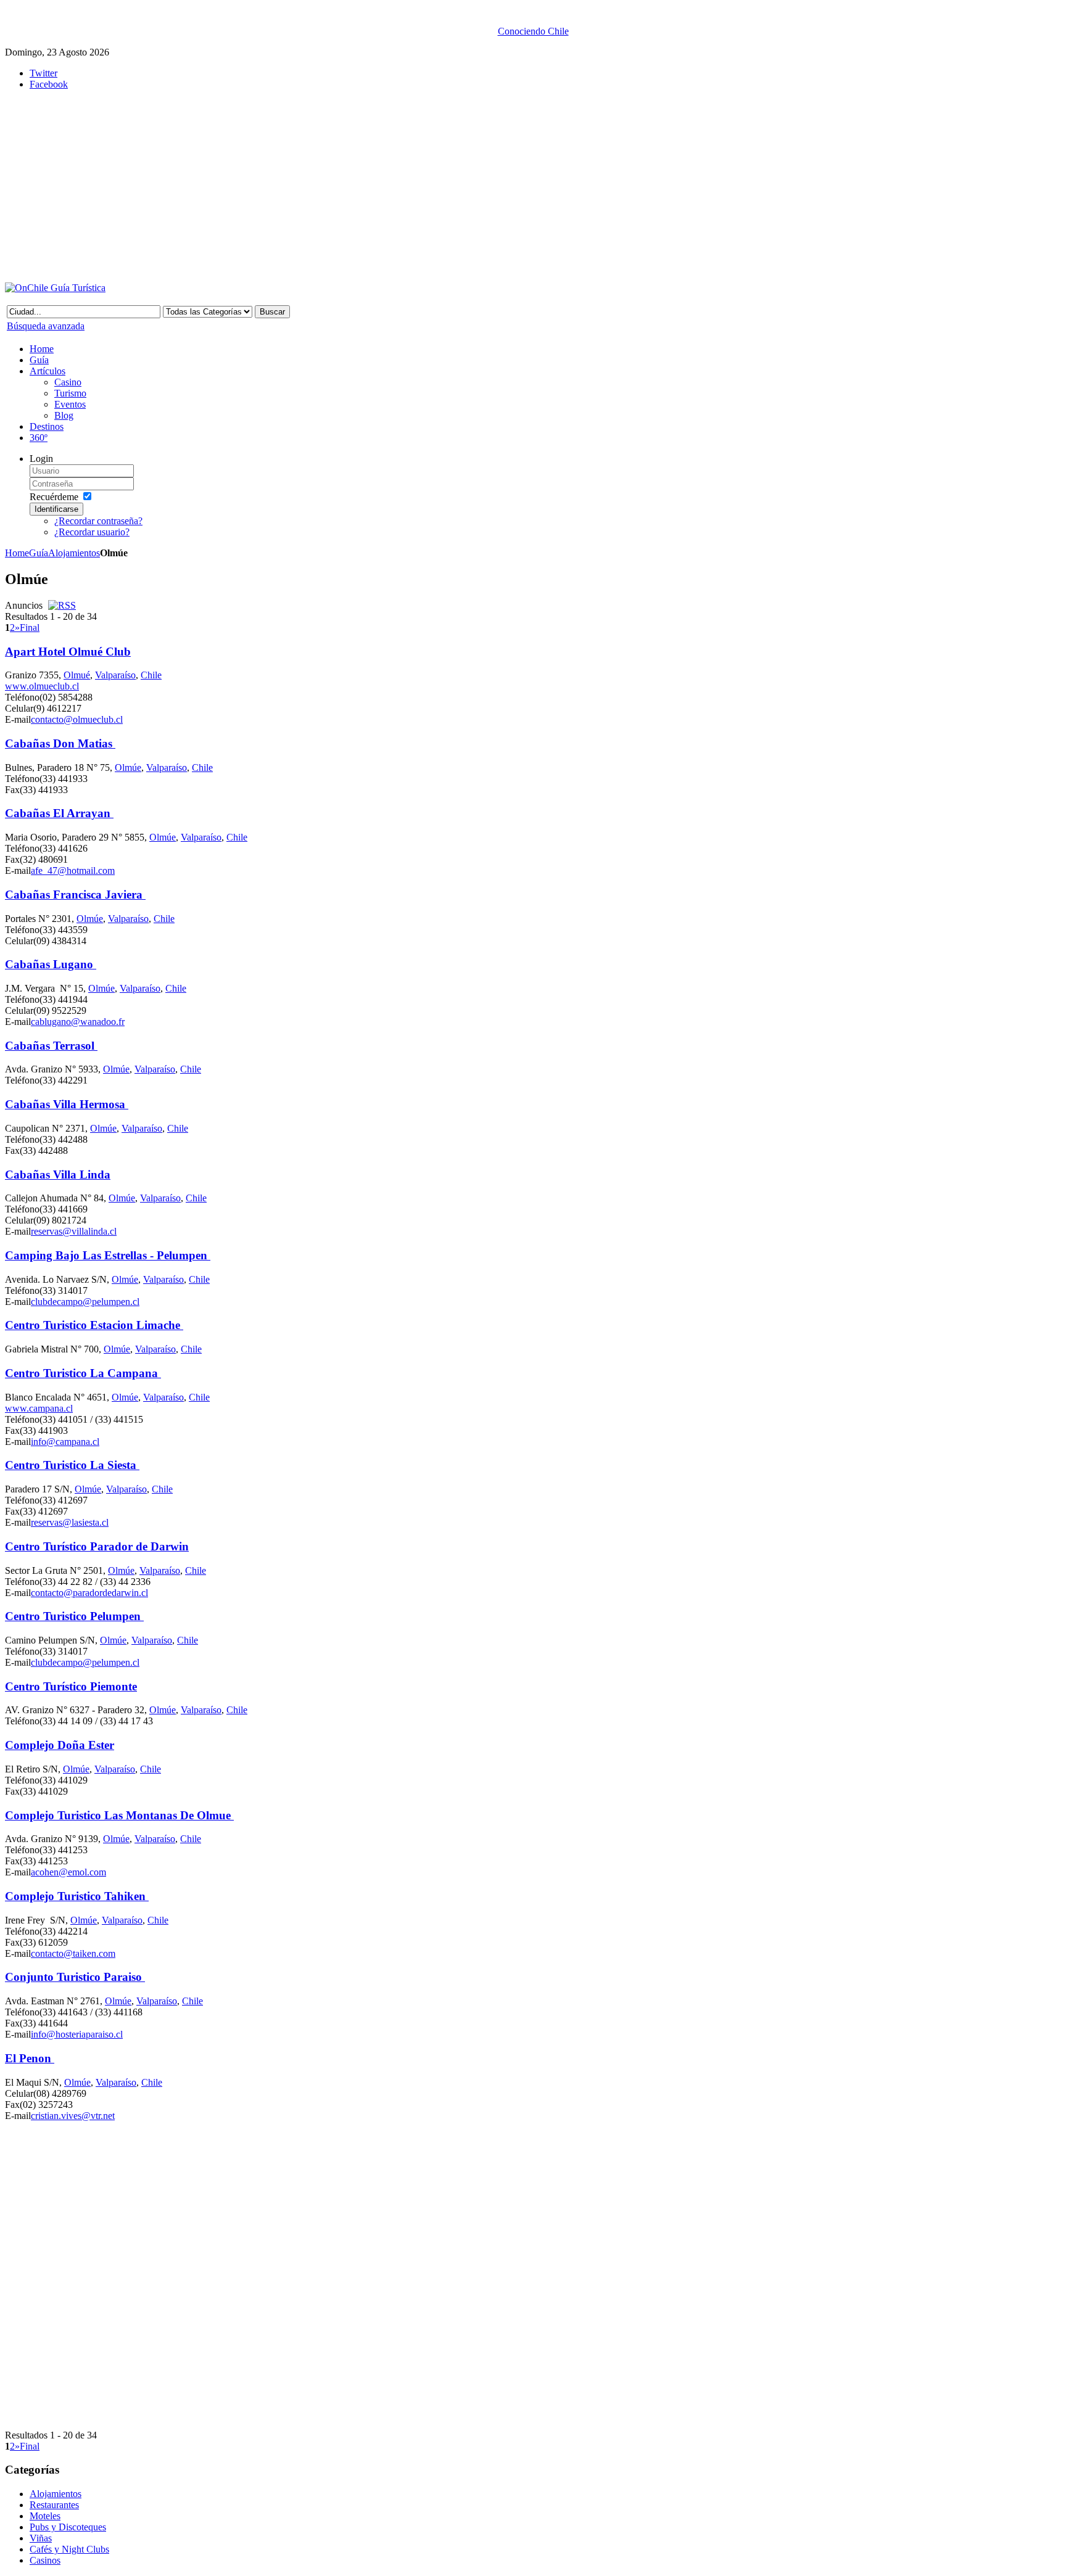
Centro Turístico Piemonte (71, 1686)
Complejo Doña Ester (60, 1745)
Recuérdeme (54, 497)
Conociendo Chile (533, 31)
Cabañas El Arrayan (59, 813)
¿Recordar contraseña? (98, 521)
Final (30, 628)
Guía (39, 553)
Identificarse (56, 509)
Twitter (43, 73)
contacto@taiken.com (73, 1953)
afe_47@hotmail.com (73, 870)
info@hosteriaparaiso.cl (77, 2034)
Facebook (49, 84)
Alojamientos (74, 553)
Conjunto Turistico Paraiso (75, 1977)
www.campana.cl (39, 1408)
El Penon (30, 2058)
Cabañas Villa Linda (58, 1175)
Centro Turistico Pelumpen (74, 1616)
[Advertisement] (307, 186)
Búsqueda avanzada (46, 326)
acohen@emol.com (68, 1872)
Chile (151, 675)
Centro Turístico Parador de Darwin (97, 1546)
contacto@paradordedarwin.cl (89, 1593)
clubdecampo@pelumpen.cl (85, 1302)
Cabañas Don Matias (60, 743)
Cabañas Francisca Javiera (75, 895)
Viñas (41, 2538)
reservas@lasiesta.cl (70, 1522)
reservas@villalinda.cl (74, 1231)
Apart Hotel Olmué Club (68, 652)
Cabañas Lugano (51, 964)
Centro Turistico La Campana (83, 1373)
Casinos (45, 2560)
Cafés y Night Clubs (69, 2549)
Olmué (77, 675)
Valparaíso (115, 675)
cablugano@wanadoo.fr (78, 1022)
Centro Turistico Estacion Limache (94, 1325)
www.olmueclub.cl (42, 686)
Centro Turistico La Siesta (72, 1465)
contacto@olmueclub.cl (77, 719)
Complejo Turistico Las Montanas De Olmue (119, 1815)
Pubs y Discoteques (68, 2527)
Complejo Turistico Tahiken (77, 1896)
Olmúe (128, 767)
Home (17, 553)
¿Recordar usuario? (92, 532)
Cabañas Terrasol (51, 1046)
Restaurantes (54, 2505)
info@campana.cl (65, 1442)
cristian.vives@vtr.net (73, 2116)
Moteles (45, 2516)
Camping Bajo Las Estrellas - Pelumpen (108, 1255)
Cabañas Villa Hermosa (67, 1104)
